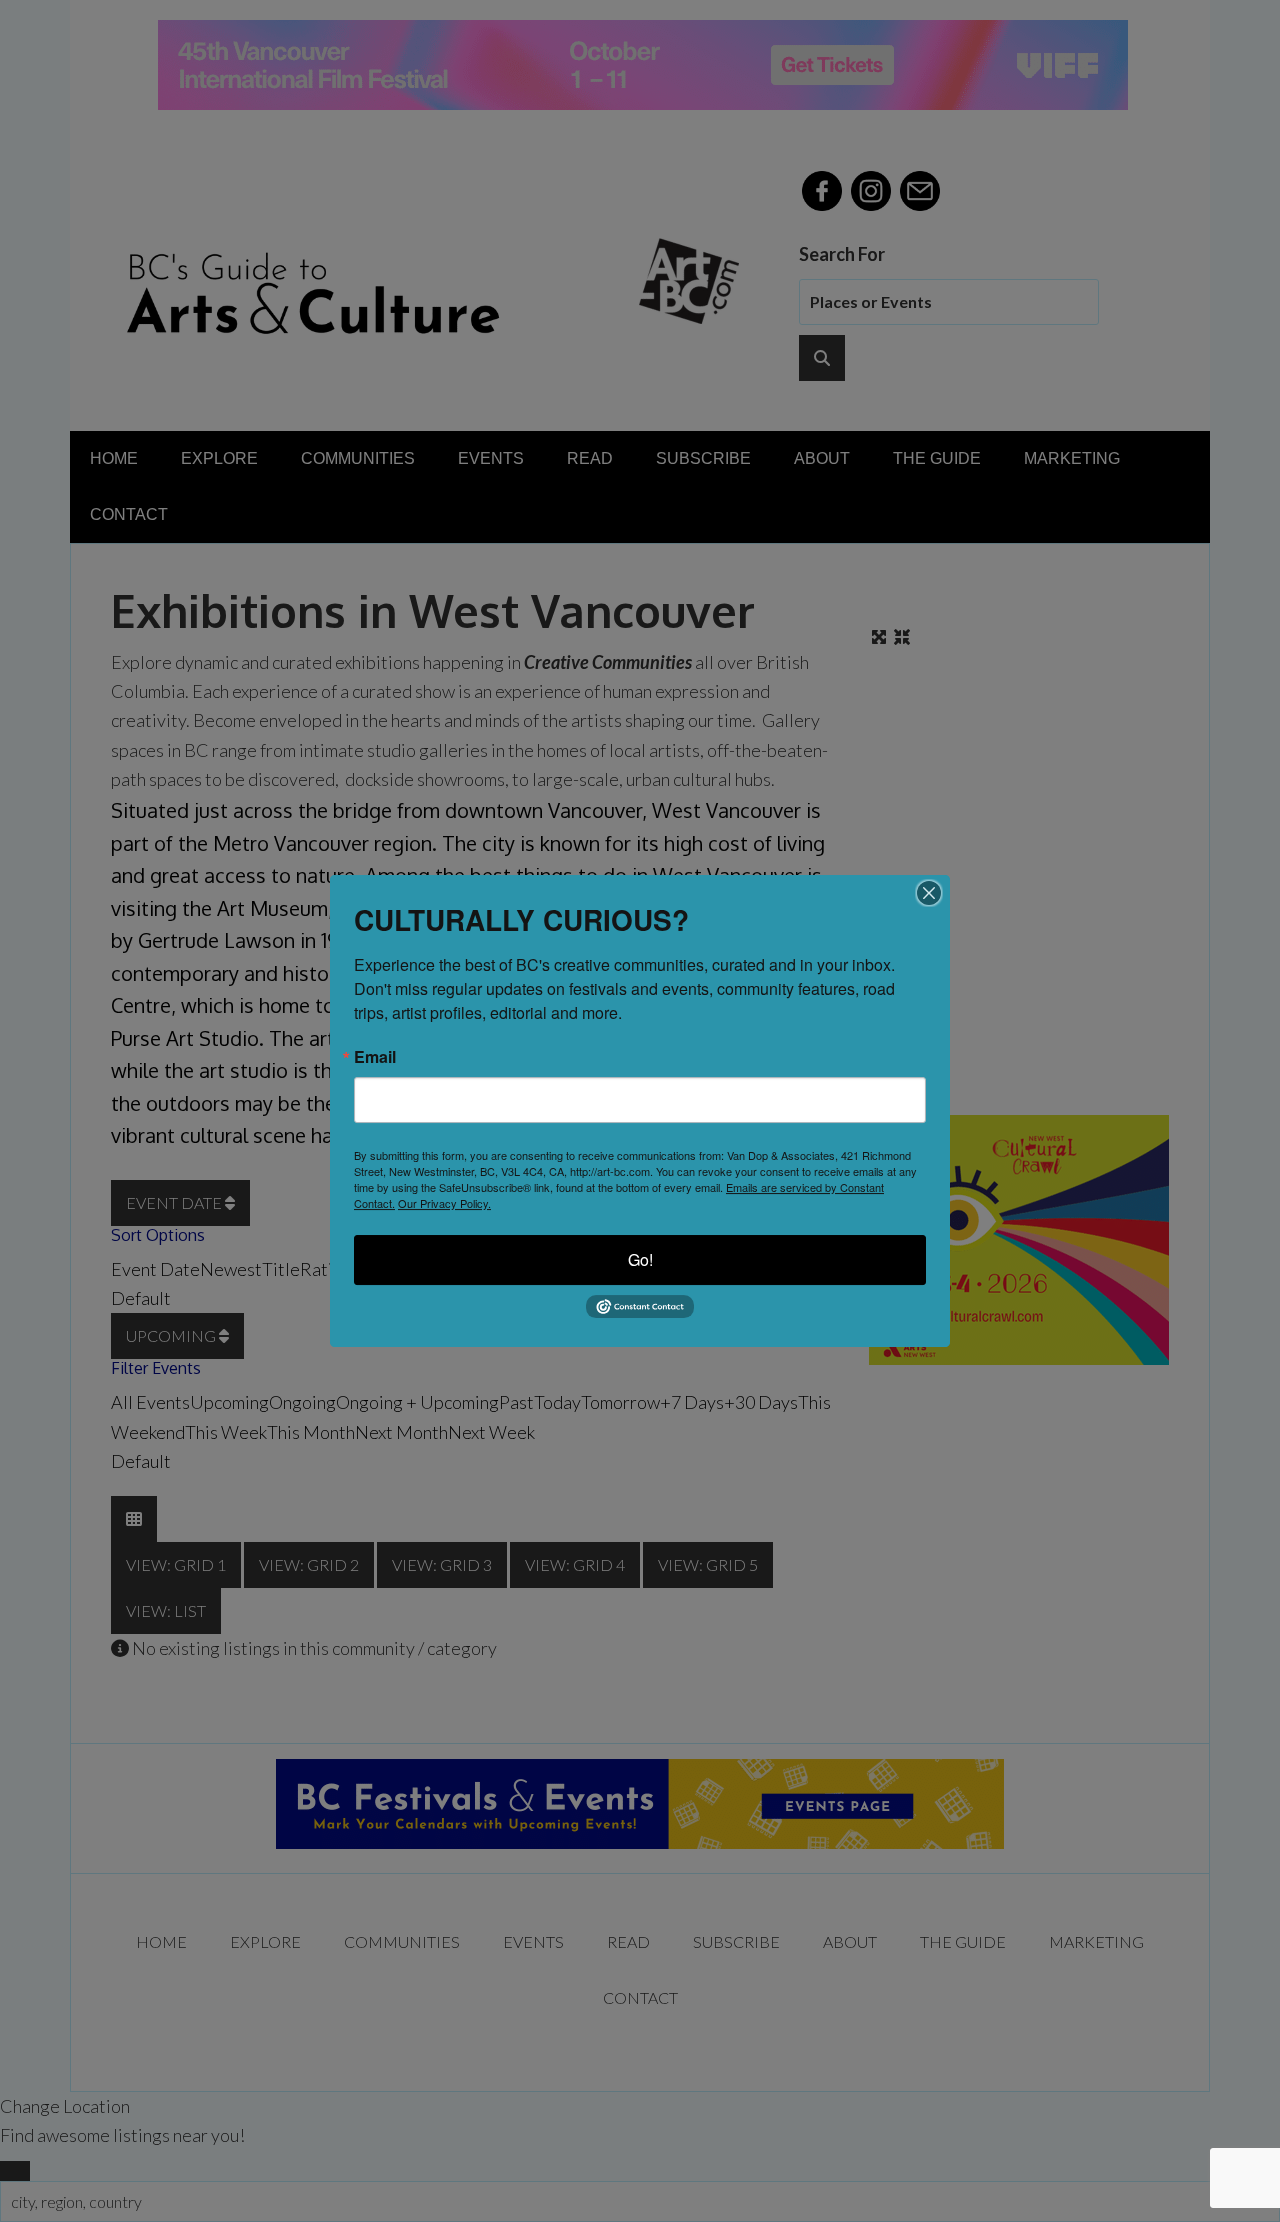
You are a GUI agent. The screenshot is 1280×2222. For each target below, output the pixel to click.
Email (375, 1057)
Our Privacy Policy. (444, 1203)
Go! (640, 1259)
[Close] (929, 893)
